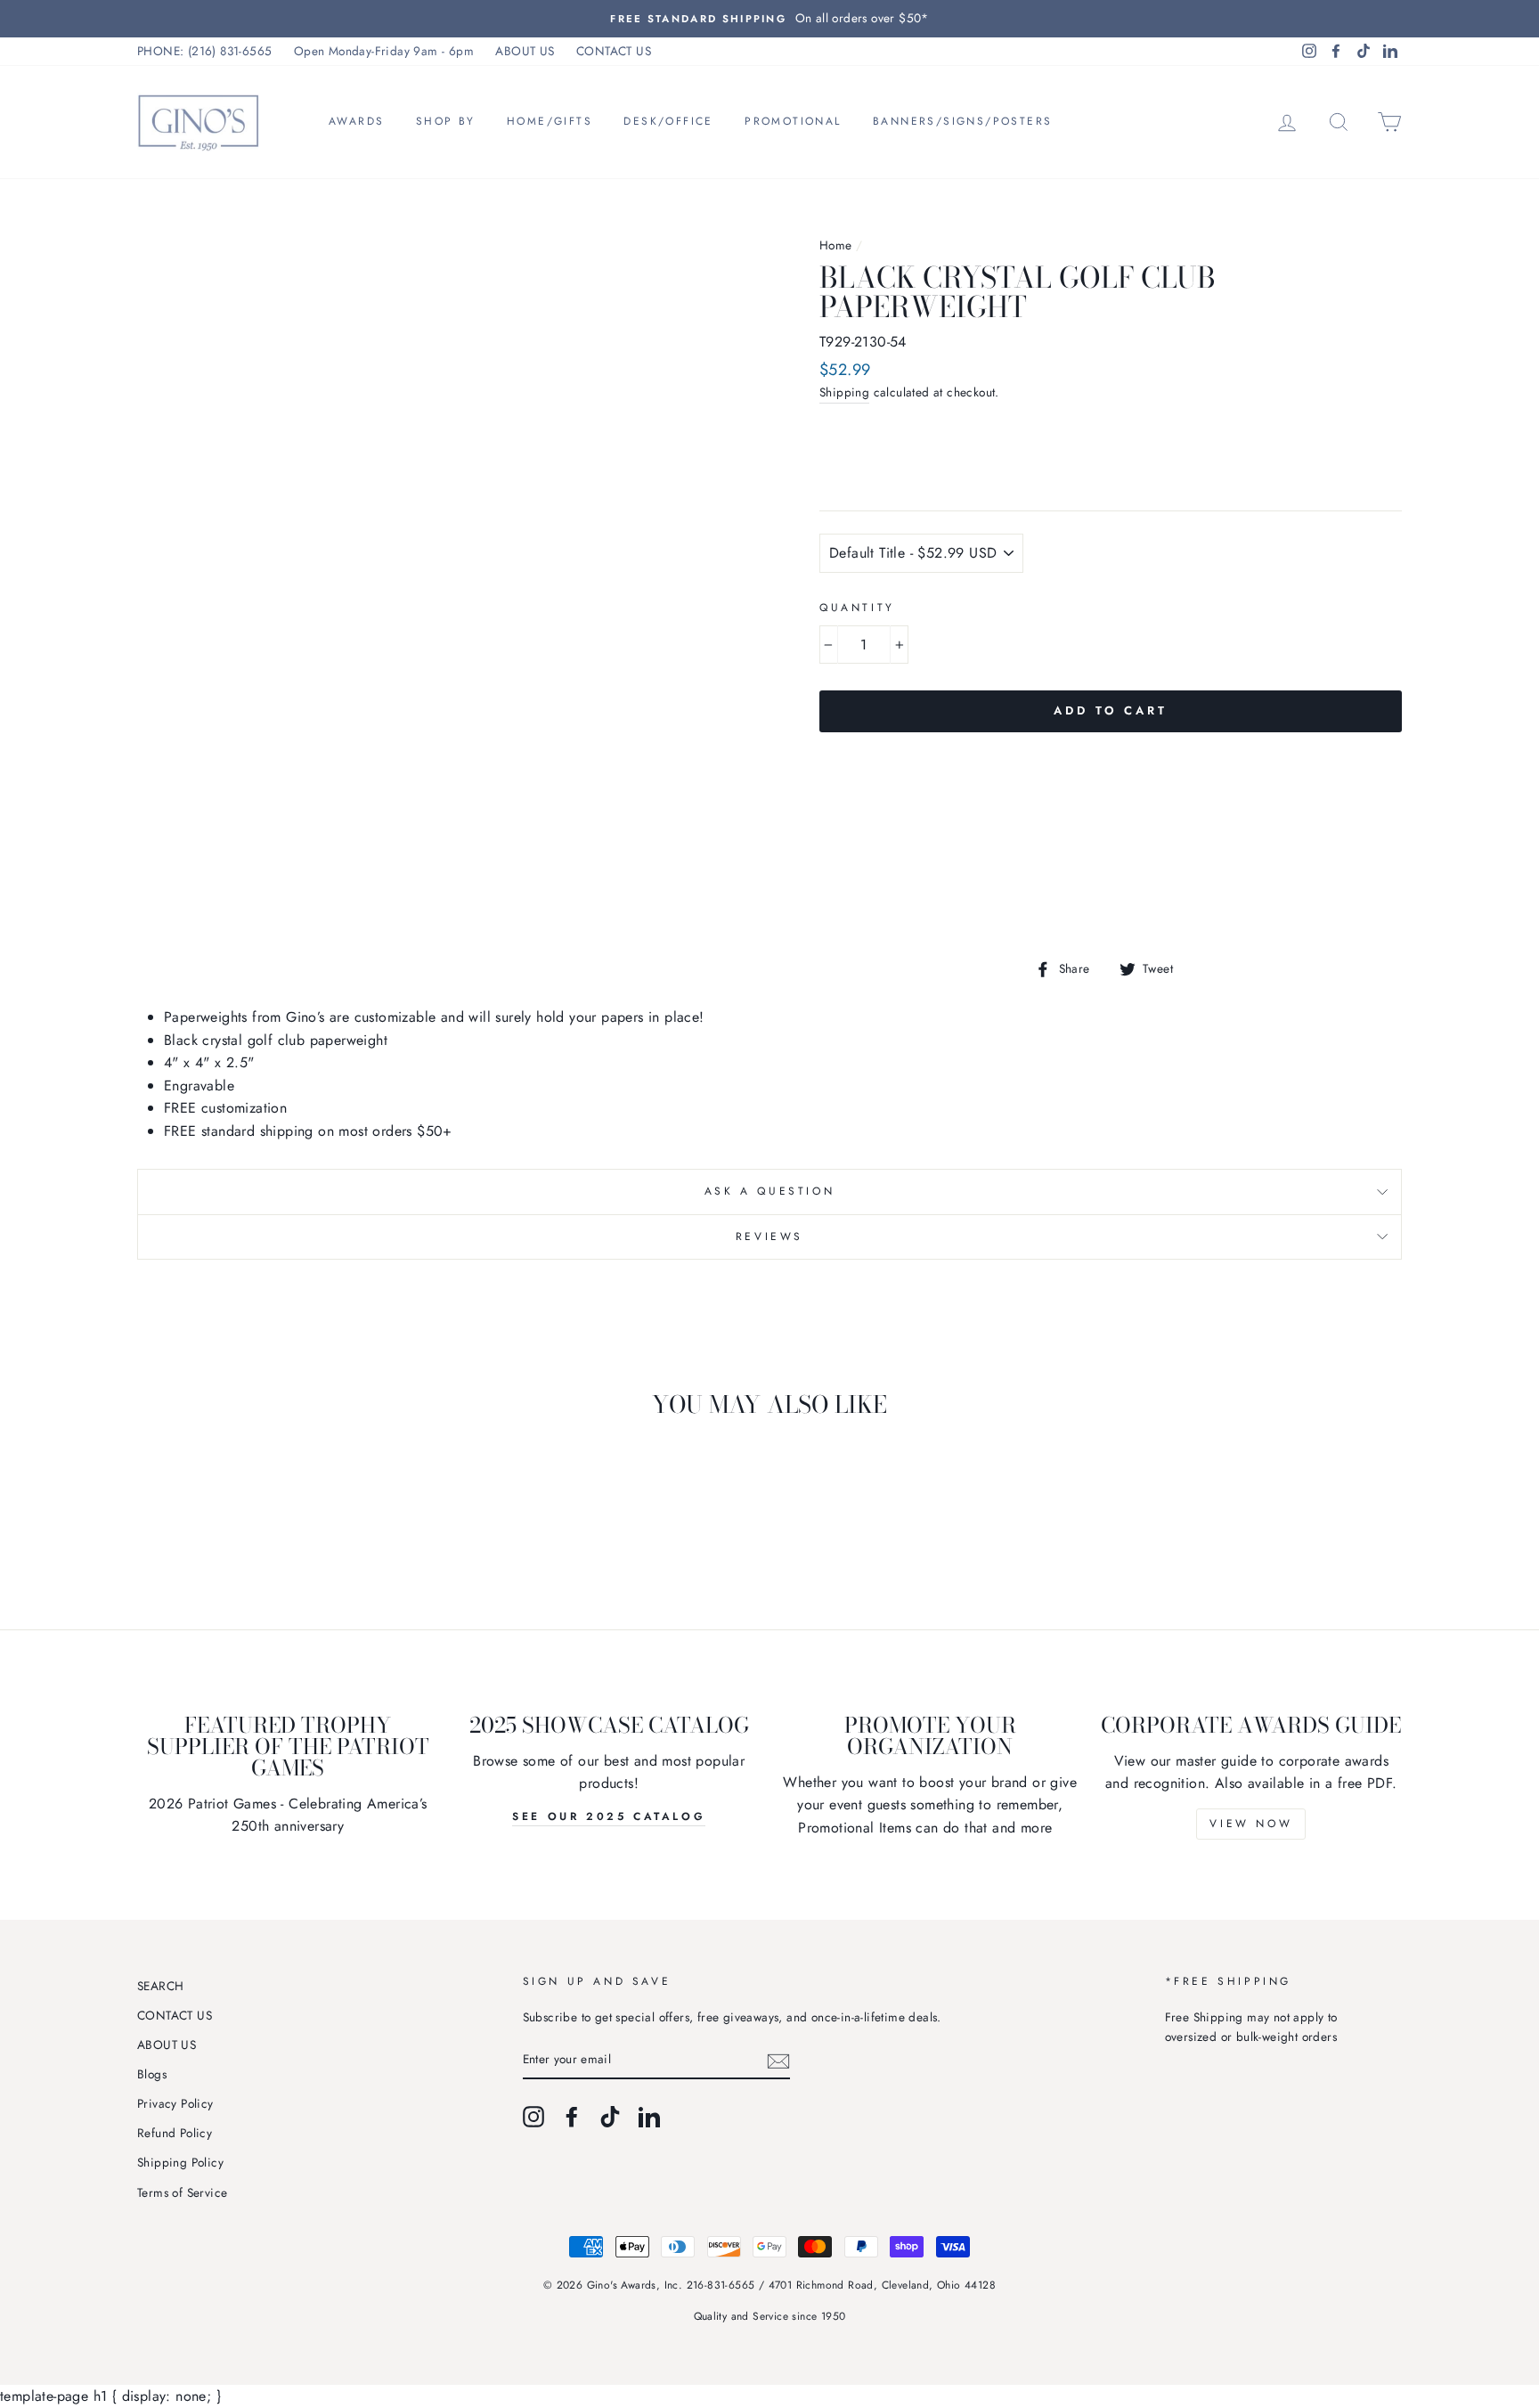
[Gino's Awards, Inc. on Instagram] (533, 2117)
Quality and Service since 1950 (770, 2316)
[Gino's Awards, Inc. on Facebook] (572, 2117)
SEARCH (160, 1986)
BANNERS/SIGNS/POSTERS (962, 121)
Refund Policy (175, 2133)
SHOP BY (446, 121)
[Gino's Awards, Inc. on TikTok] (610, 2117)
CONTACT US (614, 51)
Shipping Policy (180, 2162)
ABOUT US (525, 51)
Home (836, 245)
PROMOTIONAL (793, 121)
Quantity (857, 608)
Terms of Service (182, 2192)
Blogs (152, 2074)
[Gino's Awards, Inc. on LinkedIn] (649, 2117)
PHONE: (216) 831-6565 (204, 51)
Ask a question (769, 1191)
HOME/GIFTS (550, 121)
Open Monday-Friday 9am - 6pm (384, 51)
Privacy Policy (175, 2103)
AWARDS (356, 121)
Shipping (844, 392)
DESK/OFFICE (668, 121)
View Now (1251, 1824)
